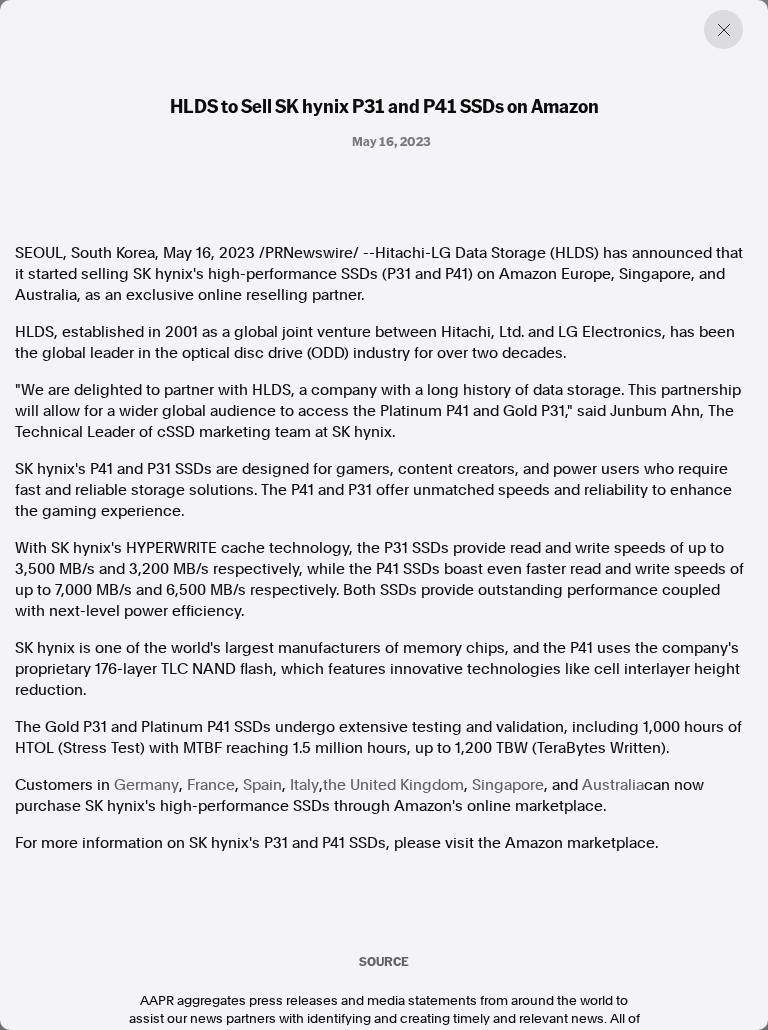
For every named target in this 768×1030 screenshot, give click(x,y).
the (393, 785)
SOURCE (384, 961)
